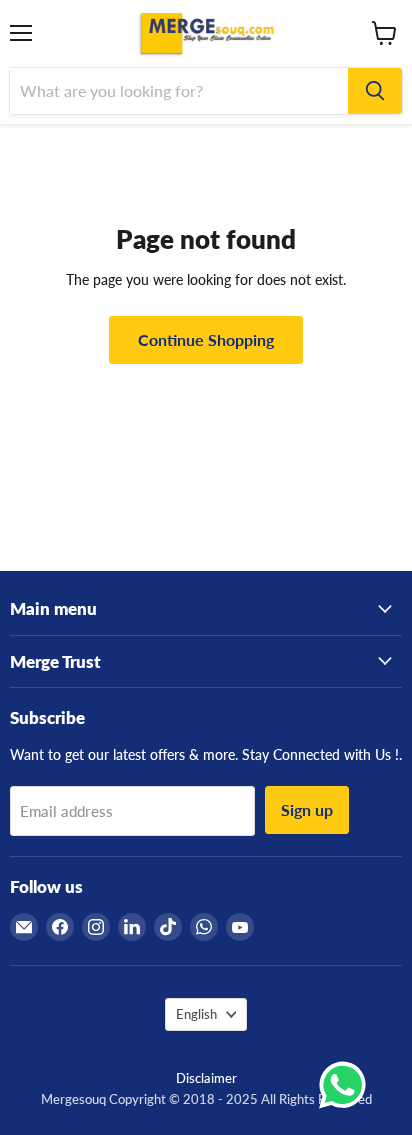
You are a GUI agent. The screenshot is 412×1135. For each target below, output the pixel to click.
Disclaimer (206, 1078)
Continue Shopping (206, 339)
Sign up (307, 809)
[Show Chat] (347, 1085)
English (196, 1014)
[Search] (375, 91)
